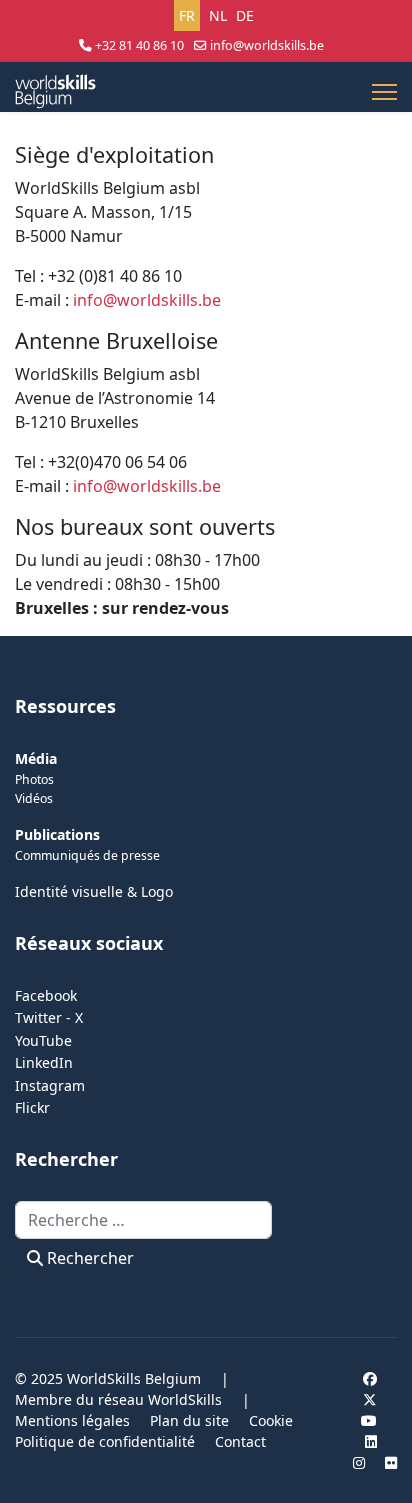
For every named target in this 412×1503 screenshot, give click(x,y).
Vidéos (34, 798)
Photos (34, 779)
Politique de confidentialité (105, 1441)
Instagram (50, 1085)
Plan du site (189, 1420)
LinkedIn (44, 1062)
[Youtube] (369, 1420)
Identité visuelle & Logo (94, 891)
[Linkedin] (371, 1441)
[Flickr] (391, 1462)
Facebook (46, 995)
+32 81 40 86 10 (139, 45)
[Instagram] (359, 1462)
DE (245, 15)
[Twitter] (370, 1399)
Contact (240, 1441)
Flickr (32, 1107)
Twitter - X (49, 1017)
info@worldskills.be (267, 45)
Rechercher (88, 1258)
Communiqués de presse (87, 855)
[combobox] (143, 1220)
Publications (57, 834)
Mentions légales (72, 1420)
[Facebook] (370, 1378)
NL (218, 15)
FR (187, 15)
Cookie (271, 1420)
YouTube (43, 1040)
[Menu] (384, 92)
